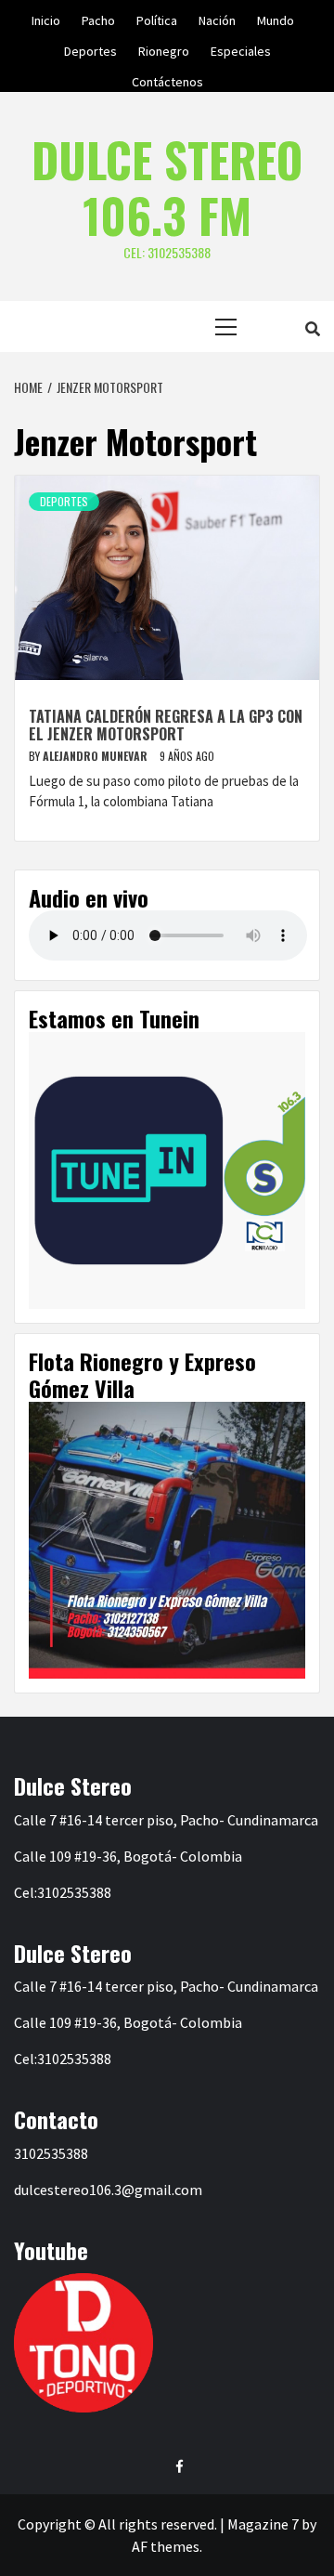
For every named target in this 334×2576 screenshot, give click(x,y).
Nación (217, 18)
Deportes (90, 48)
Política (157, 18)
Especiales (241, 48)
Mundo (276, 18)
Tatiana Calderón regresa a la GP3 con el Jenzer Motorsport (166, 725)
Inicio (46, 18)
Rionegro (164, 48)
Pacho (98, 18)
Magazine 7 (263, 2524)
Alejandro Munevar (96, 756)
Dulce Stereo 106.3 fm (167, 187)
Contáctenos (167, 79)
